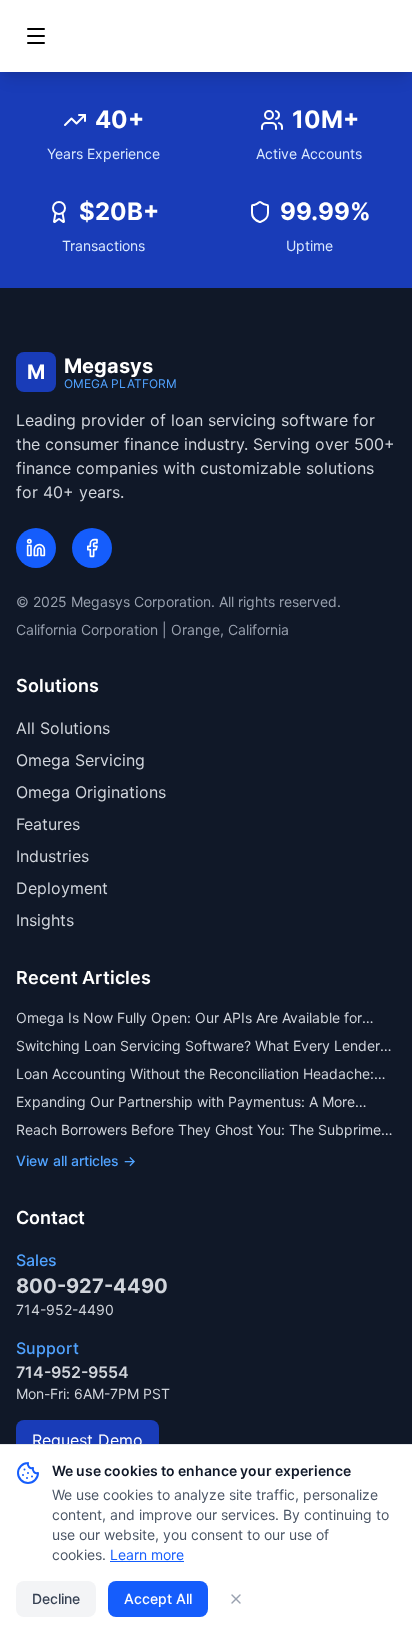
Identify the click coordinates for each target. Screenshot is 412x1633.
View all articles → (76, 1160)
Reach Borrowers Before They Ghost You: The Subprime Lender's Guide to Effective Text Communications (198, 1130)
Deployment (62, 888)
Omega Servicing (80, 760)
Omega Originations (91, 792)
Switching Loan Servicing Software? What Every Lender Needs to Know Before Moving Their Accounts (198, 1046)
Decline (56, 1598)
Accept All (158, 1598)
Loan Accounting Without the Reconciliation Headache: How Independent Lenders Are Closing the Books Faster (199, 1074)
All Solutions (63, 728)
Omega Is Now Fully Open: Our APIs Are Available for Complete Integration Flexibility (189, 1018)
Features (48, 824)
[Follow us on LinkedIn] (36, 548)
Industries (52, 856)
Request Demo (87, 1440)
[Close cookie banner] (236, 1599)
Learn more (147, 1554)
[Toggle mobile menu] (36, 36)
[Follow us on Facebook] (92, 548)
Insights (45, 920)
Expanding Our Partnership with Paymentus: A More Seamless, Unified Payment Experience (185, 1102)
